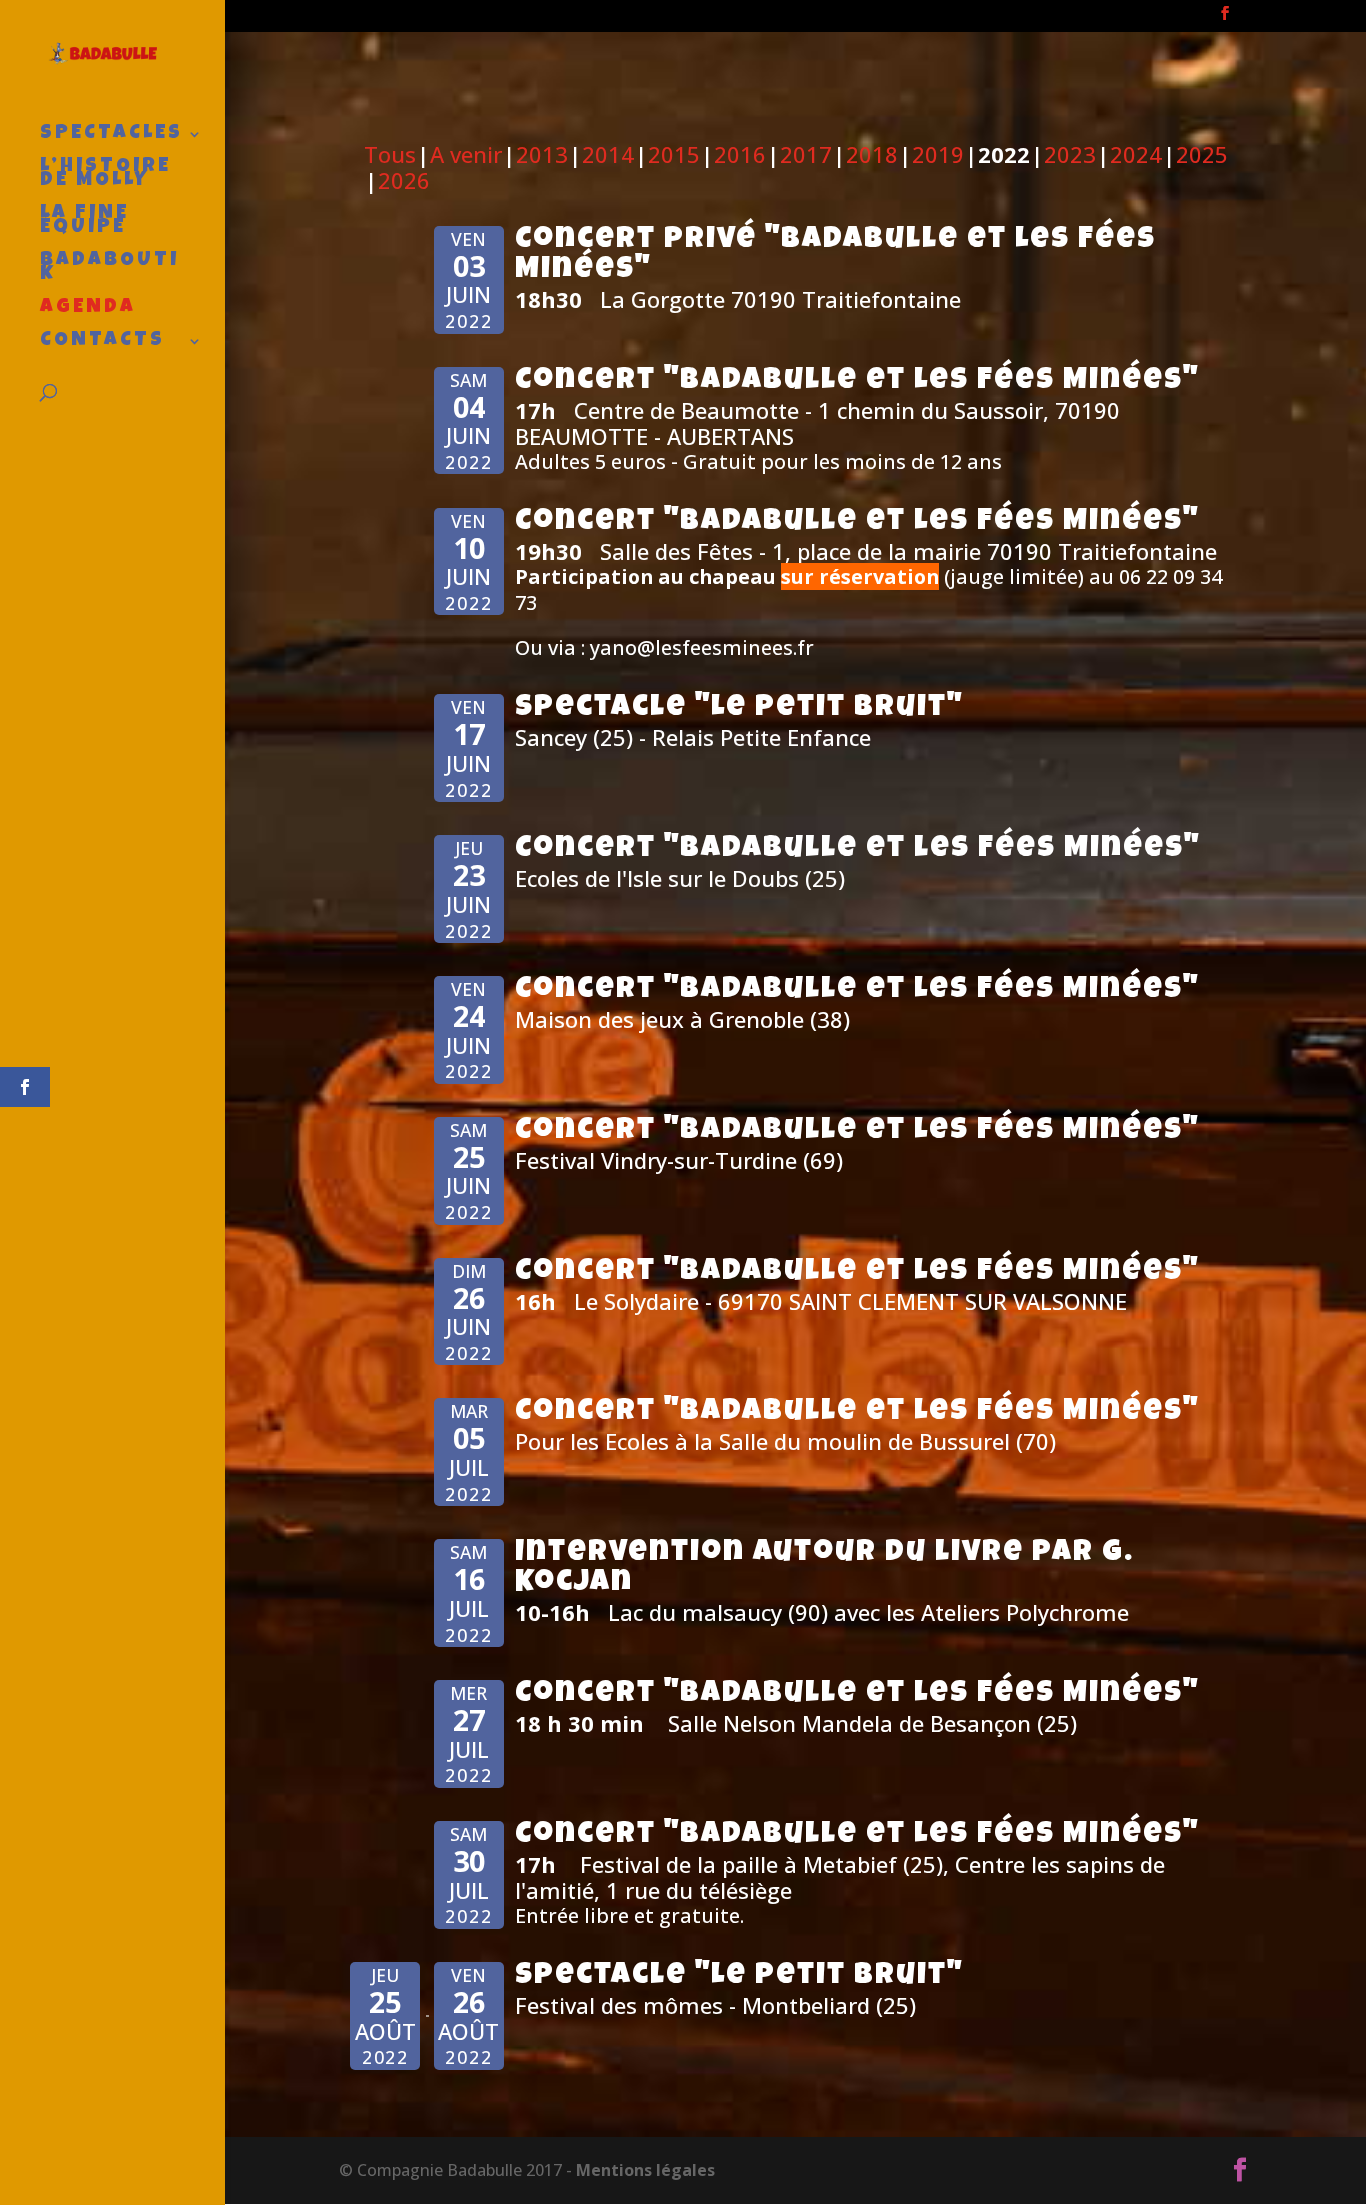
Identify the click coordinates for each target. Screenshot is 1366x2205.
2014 (608, 154)
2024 (1136, 154)
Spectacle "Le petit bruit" (739, 709)
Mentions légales (645, 2170)
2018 (872, 154)
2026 (404, 180)
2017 (806, 154)
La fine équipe (84, 222)
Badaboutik (109, 269)
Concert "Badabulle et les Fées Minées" (857, 850)
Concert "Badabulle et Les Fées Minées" (857, 382)
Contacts (102, 342)
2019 (938, 154)
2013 (542, 154)
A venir (466, 154)
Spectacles (111, 135)
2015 (674, 154)
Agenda (88, 309)
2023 (1070, 154)
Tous (390, 154)
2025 (1202, 154)
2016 (740, 154)
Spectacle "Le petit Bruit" (739, 1977)
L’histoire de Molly (105, 175)
